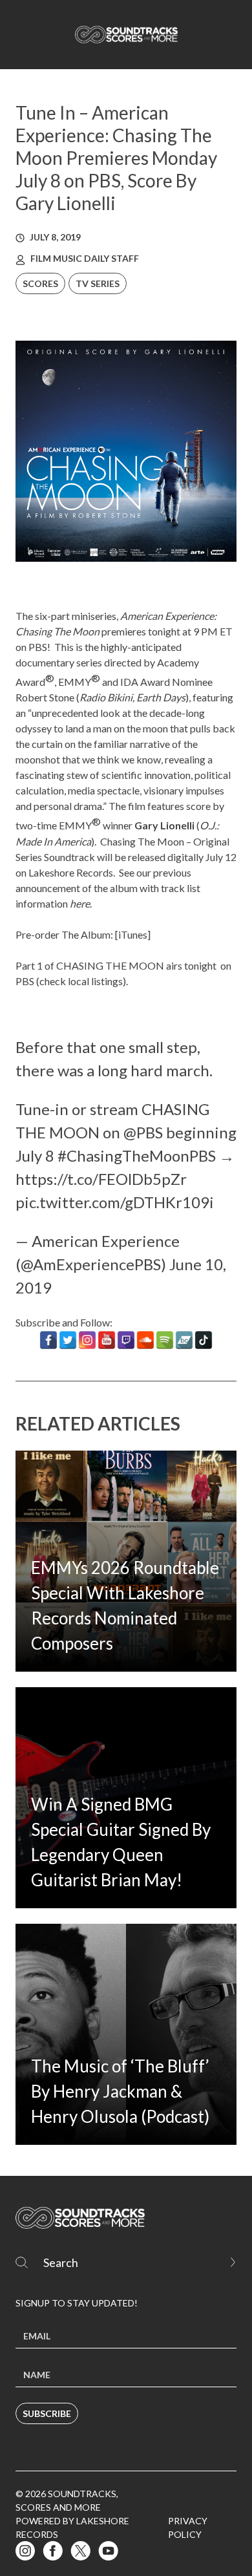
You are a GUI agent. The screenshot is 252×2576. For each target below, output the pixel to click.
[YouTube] (107, 1340)
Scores (40, 283)
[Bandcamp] (184, 1340)
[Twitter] (68, 1340)
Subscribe (47, 2413)
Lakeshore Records (71, 872)
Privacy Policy (188, 2528)
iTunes (133, 934)
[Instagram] (87, 1340)
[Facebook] (48, 1340)
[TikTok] (204, 1340)
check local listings (81, 981)
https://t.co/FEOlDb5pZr (101, 1179)
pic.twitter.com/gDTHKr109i (115, 1202)
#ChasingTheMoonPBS (137, 1155)
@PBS (143, 1132)
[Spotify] (165, 1340)
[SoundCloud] (145, 1340)
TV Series (98, 283)
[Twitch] (126, 1340)
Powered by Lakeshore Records (72, 2528)
